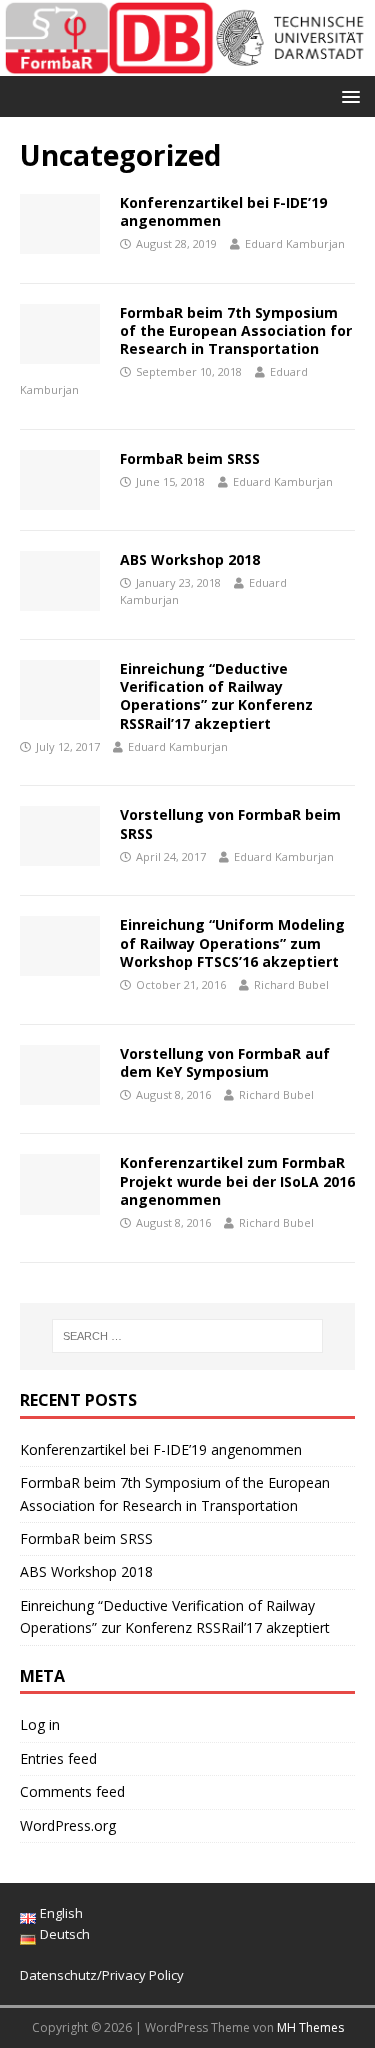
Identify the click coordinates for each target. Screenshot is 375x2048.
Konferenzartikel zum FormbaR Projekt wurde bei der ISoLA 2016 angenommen (237, 1180)
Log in (40, 1724)
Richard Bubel (291, 984)
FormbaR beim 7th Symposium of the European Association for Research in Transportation (236, 330)
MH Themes (310, 2027)
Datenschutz (58, 1975)
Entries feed (58, 1758)
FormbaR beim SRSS (190, 458)
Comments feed (72, 1791)
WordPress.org (68, 1825)
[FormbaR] (187, 64)
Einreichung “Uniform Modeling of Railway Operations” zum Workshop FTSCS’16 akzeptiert (232, 942)
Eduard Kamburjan (295, 243)
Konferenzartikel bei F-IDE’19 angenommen (223, 211)
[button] (347, 95)
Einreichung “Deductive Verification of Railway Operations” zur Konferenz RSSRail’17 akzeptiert (216, 696)
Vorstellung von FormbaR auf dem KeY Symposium (225, 1062)
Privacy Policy (143, 1975)
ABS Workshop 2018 (190, 559)
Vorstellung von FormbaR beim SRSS (230, 823)
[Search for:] (188, 1336)
